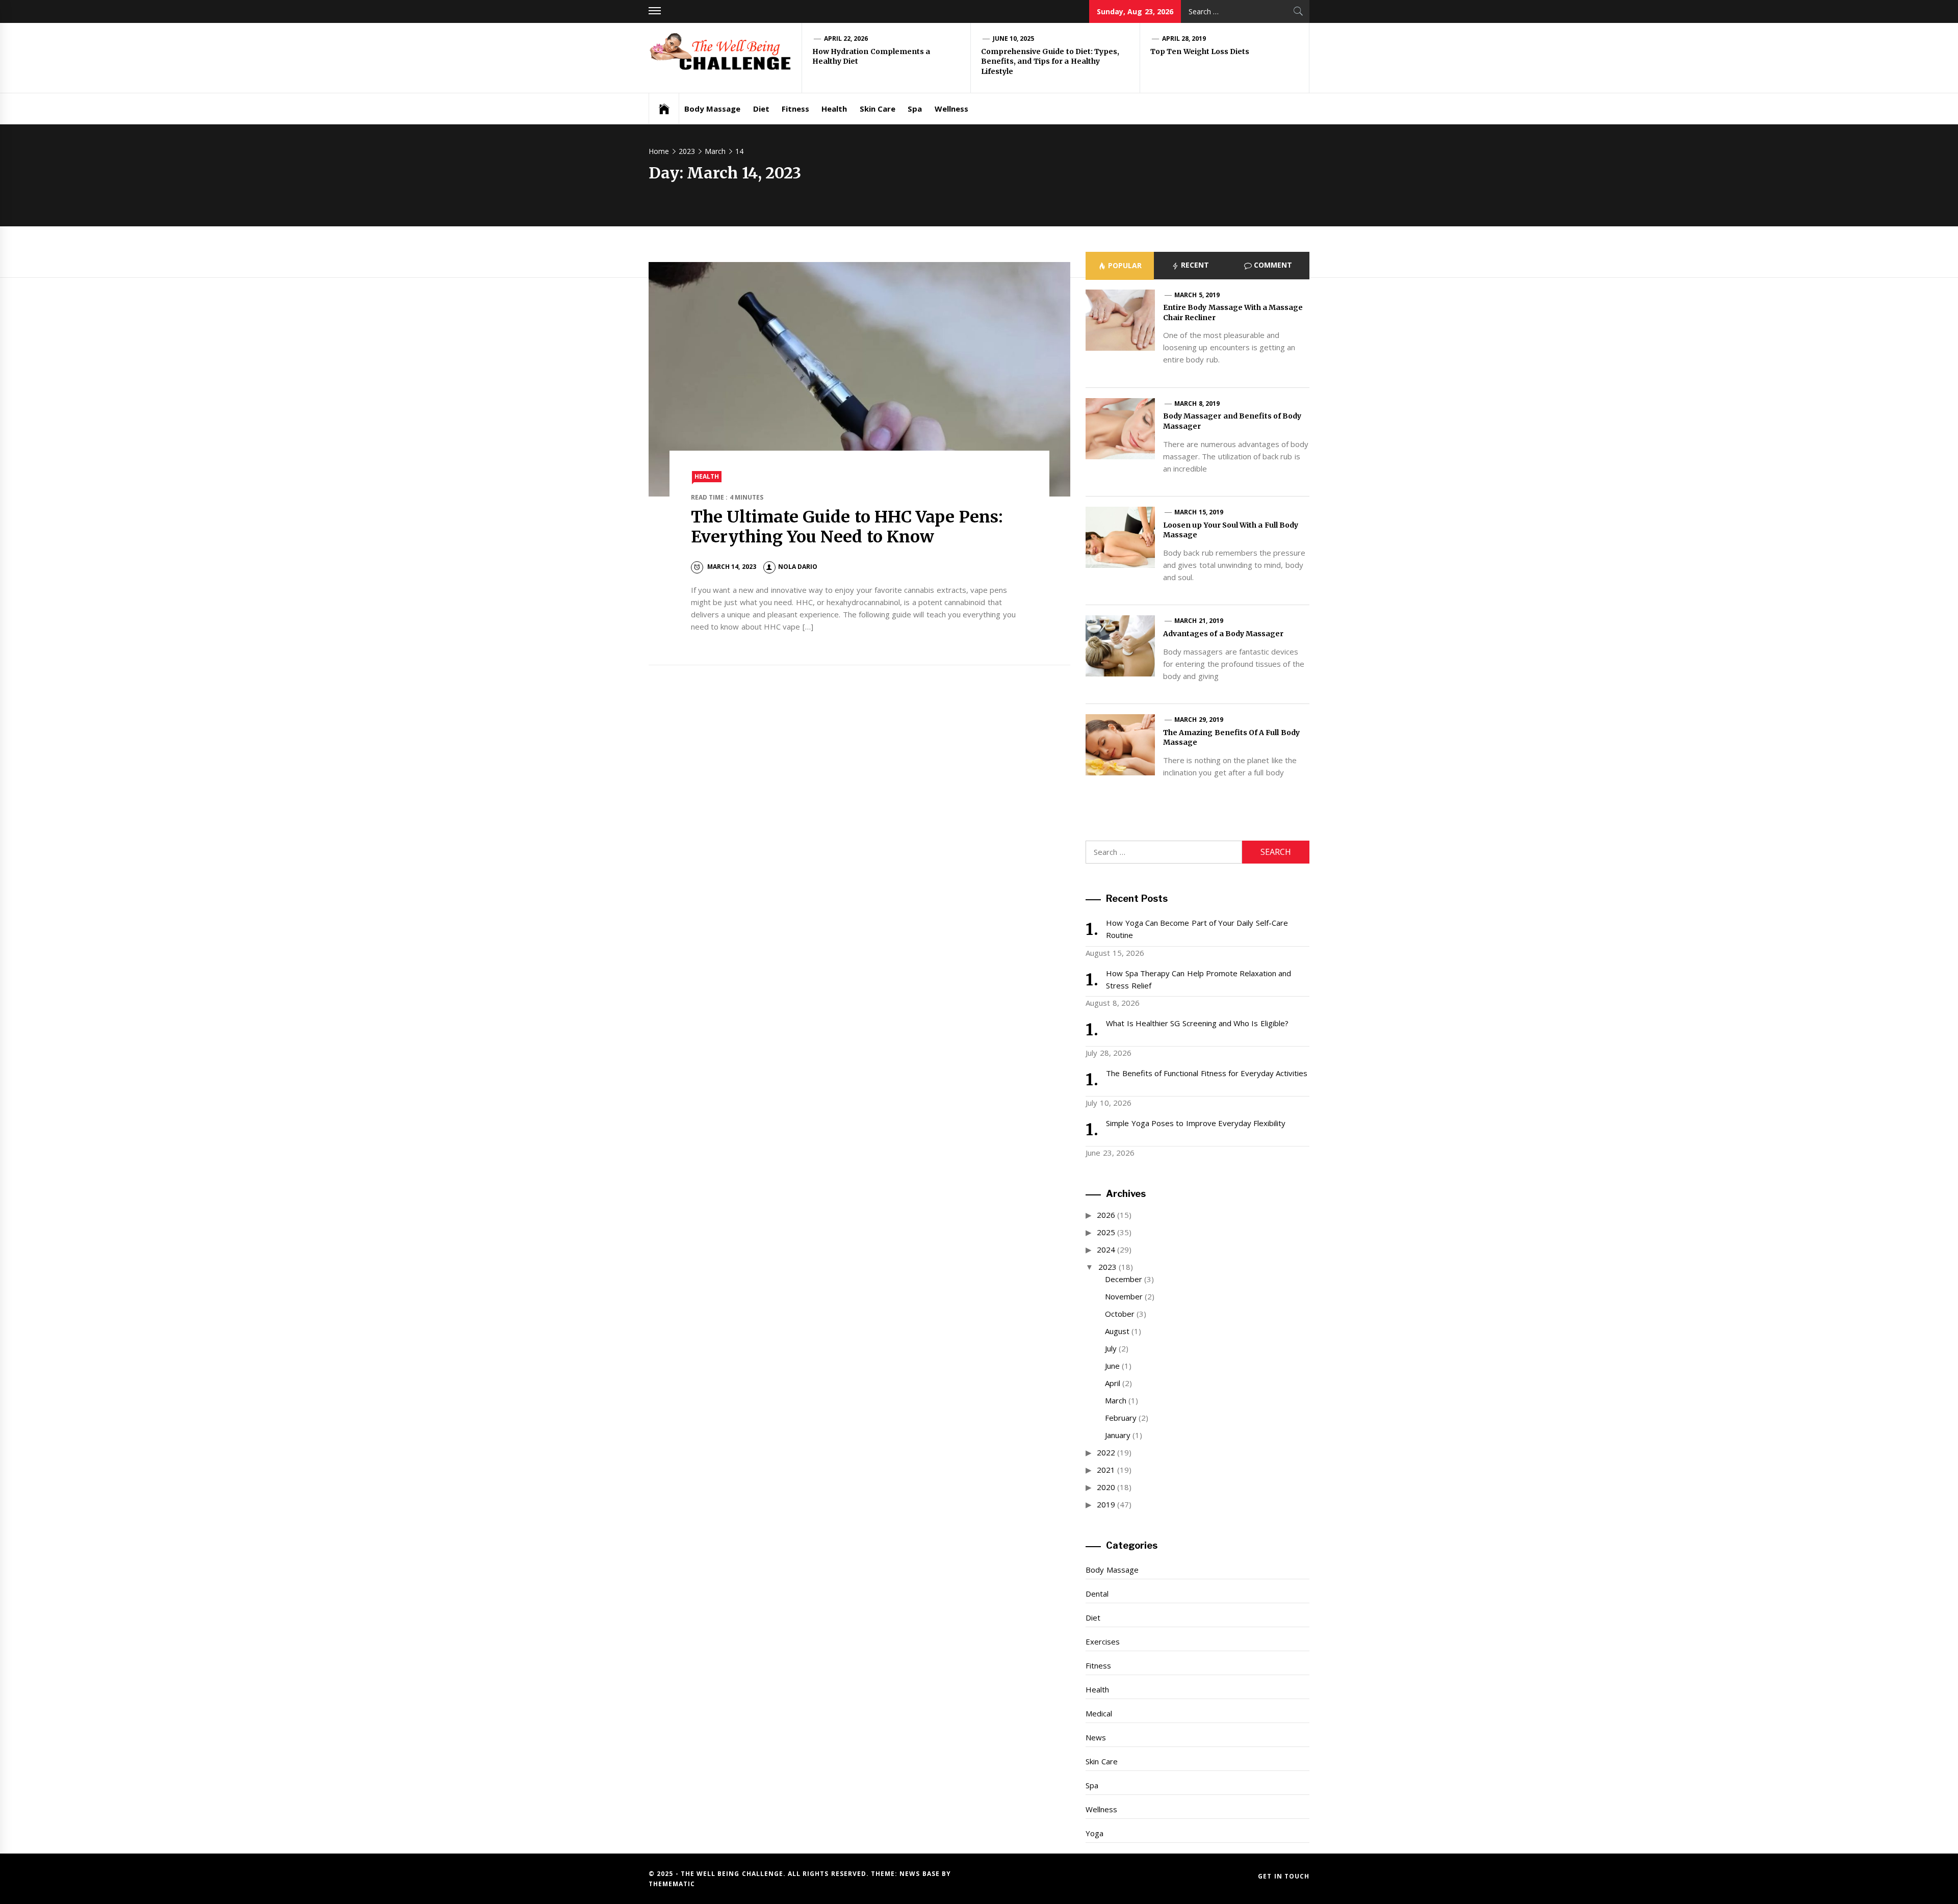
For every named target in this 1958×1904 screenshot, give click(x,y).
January (1118, 1435)
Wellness (951, 109)
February (1121, 1418)
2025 (1106, 1232)
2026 (1106, 1215)
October (1120, 1314)
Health (834, 109)
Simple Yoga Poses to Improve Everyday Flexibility (1196, 1123)
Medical (1099, 1713)
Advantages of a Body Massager (1223, 634)
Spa (915, 109)
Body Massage (712, 109)
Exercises (1103, 1641)
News (1096, 1737)
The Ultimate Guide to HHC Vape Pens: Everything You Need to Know (847, 527)
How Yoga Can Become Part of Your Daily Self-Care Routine (1197, 929)
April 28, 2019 (1184, 38)
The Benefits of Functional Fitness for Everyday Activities (1207, 1073)
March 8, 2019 (1197, 403)
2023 (1107, 1267)
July (1111, 1348)
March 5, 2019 (1197, 295)
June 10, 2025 (1014, 38)
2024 (1106, 1249)
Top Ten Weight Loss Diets (1200, 51)
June (1112, 1366)
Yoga (1094, 1833)
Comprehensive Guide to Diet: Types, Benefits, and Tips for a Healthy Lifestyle (1050, 61)
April (1113, 1383)
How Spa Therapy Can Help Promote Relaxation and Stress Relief (1199, 979)
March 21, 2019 (1199, 621)
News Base (921, 1874)
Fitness (795, 109)
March (1116, 1400)
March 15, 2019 (1199, 512)
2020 (1106, 1487)
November (1124, 1296)
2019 (1106, 1504)
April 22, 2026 (846, 38)
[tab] (1120, 266)
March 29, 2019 (1199, 720)
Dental (1097, 1594)
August (1117, 1331)
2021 (1106, 1470)
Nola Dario (798, 567)
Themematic (672, 1884)
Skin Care (878, 109)
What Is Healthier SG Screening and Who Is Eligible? (1197, 1023)
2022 (1106, 1452)
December (1124, 1279)
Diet (761, 109)
